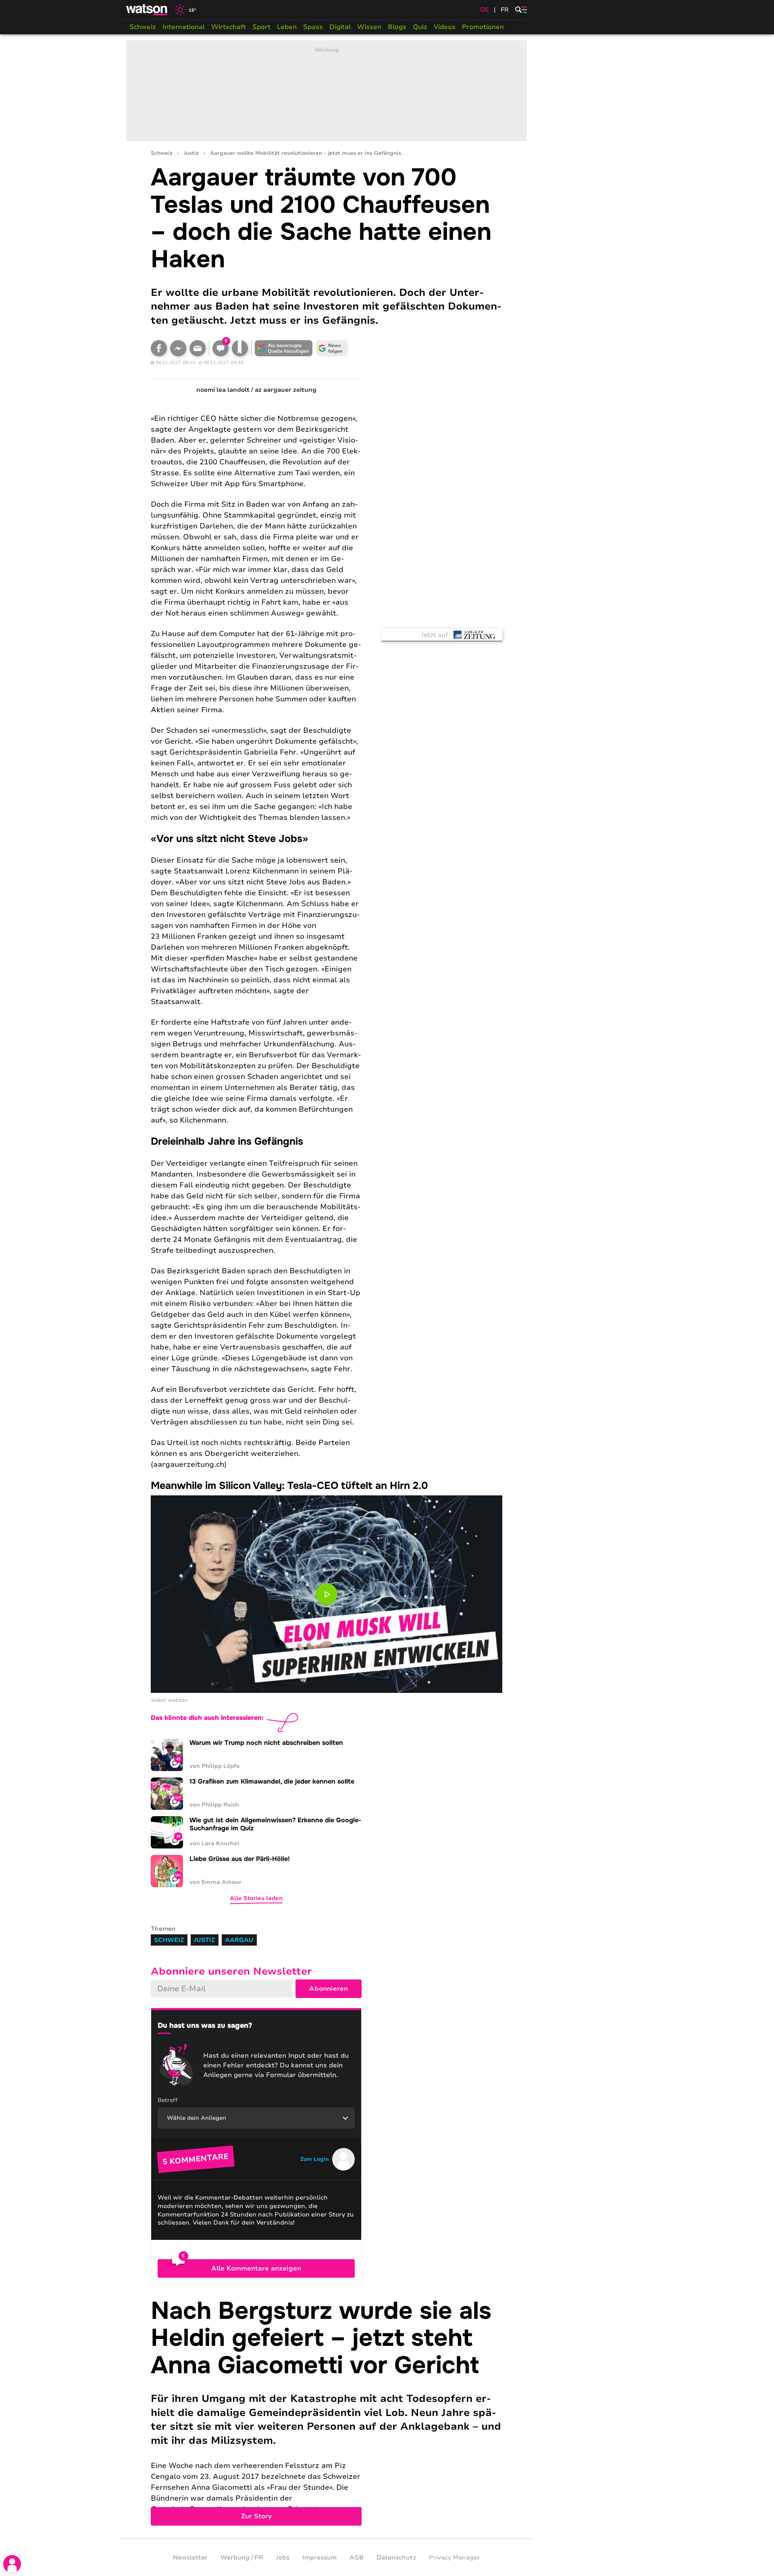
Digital (340, 27)
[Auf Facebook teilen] (159, 348)
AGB (357, 2557)
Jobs (283, 2557)
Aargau (239, 1940)
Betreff (168, 2100)
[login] (12, 2564)
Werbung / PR (242, 2557)
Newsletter (190, 2557)
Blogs (397, 27)
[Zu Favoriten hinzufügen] (240, 348)
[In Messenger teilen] (178, 348)
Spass (313, 27)
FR (505, 10)
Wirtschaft (229, 27)
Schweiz (143, 27)
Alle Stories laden (256, 1898)
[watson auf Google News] (332, 348)
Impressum (319, 2557)
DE (485, 10)
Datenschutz (396, 2557)
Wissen (369, 27)
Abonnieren (329, 1989)
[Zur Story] (327, 2412)
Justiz (191, 153)
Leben (287, 27)
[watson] (147, 10)
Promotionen (483, 27)
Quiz (420, 27)
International (184, 27)
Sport (261, 27)
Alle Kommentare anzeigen (256, 2268)
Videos (445, 27)
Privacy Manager (455, 2557)
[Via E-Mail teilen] (198, 348)
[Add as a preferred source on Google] (284, 348)
